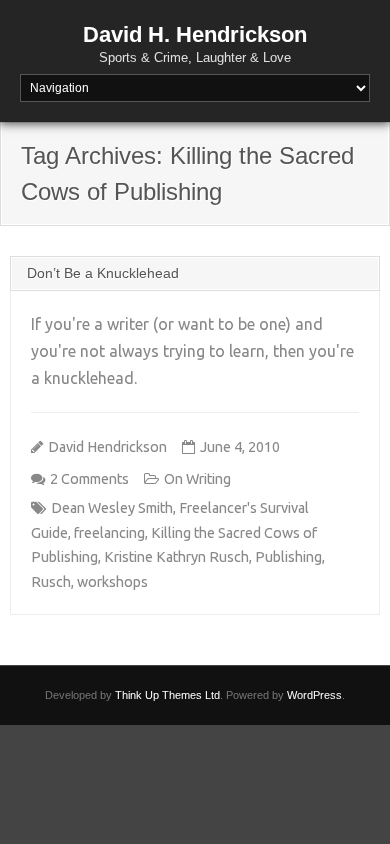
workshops (112, 582)
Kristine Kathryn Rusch (176, 557)
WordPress (314, 695)
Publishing (288, 557)
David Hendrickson (107, 447)
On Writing (197, 479)
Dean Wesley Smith (112, 508)
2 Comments (89, 479)
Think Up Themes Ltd (167, 695)
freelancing (109, 533)
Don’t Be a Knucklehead (103, 273)
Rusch (51, 582)
